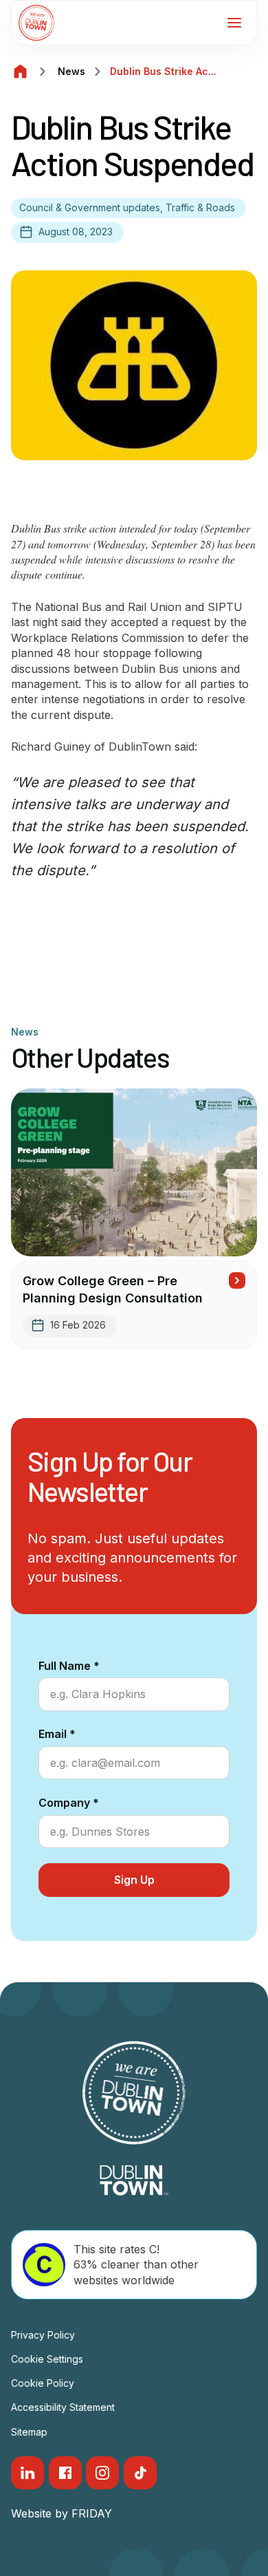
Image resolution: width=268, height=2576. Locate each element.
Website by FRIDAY (62, 2513)
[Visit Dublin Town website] (134, 2180)
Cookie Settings (47, 2359)
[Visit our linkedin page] (27, 2473)
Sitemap (29, 2432)
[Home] (21, 72)
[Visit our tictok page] (140, 2473)
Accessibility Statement (63, 2407)
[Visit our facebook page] (65, 2473)
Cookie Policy (43, 2383)
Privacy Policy (43, 2335)
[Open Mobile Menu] (234, 23)
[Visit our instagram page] (102, 2473)
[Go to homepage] (36, 23)
